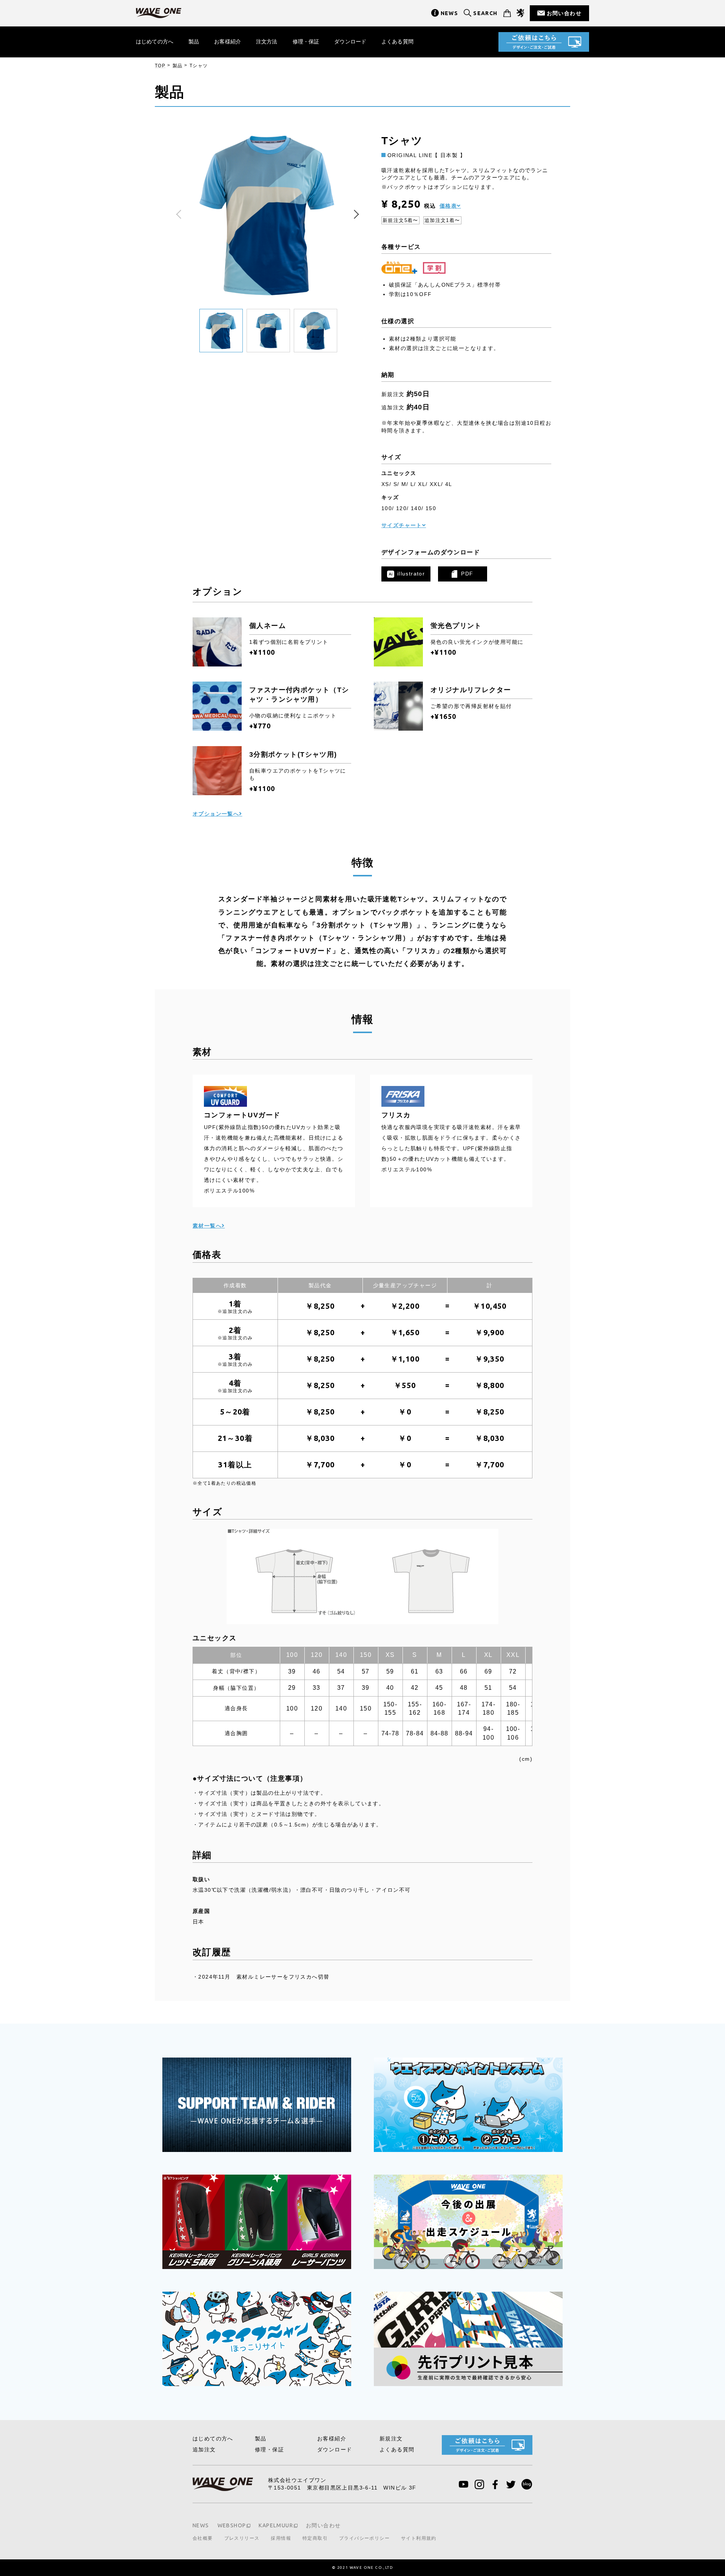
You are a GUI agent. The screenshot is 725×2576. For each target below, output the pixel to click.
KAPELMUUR (276, 2525)
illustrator (411, 574)
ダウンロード (350, 42)
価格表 (448, 206)
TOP (160, 66)
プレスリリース (242, 2538)
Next (355, 214)
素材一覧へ (207, 1226)
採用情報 (281, 2538)
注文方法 (267, 42)
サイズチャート (402, 525)
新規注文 (391, 2439)
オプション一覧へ (216, 814)
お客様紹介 (228, 42)
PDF (467, 574)
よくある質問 (397, 42)
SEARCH (485, 13)
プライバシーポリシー (364, 2538)
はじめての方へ (155, 42)
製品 (194, 42)
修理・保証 (306, 42)
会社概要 (203, 2538)
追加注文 (204, 2450)
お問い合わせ (564, 13)
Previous (181, 214)
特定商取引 (315, 2538)
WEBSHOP (232, 2525)
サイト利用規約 (419, 2538)
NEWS (450, 13)
